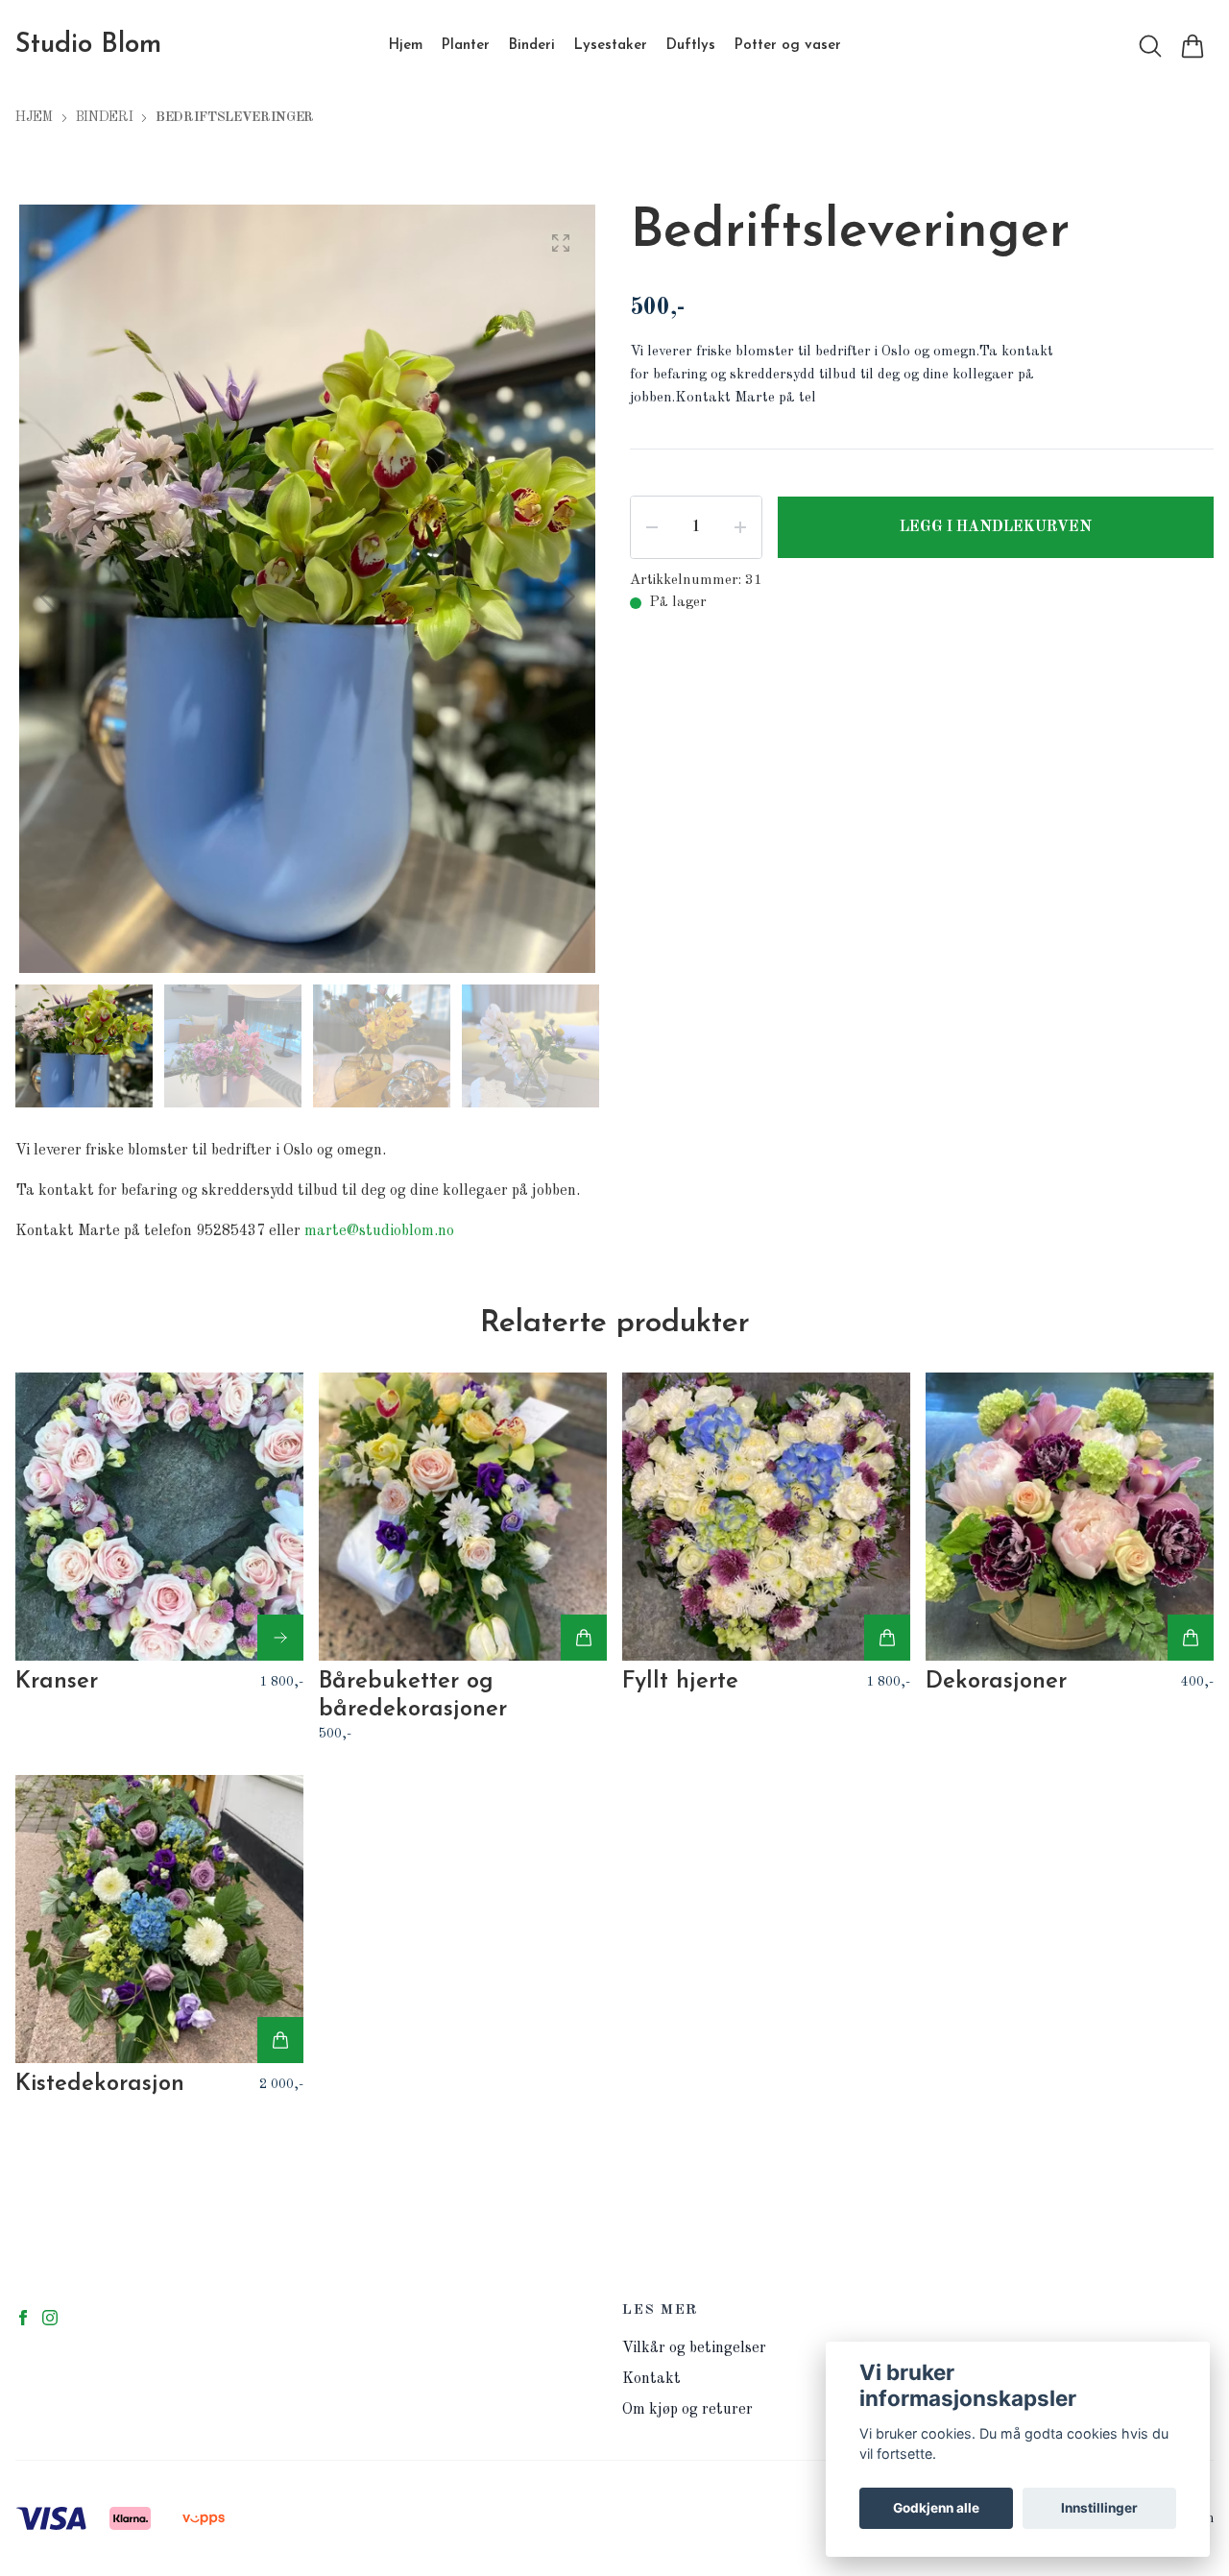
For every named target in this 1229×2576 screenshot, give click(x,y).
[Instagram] (50, 2318)
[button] (566, 596)
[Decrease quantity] (652, 527)
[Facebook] (23, 2318)
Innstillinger (1099, 2508)
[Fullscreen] (561, 243)
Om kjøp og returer (687, 2410)
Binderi (105, 117)
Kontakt (651, 2379)
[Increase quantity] (740, 527)
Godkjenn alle (936, 2508)
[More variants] (280, 1638)
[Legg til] (584, 1638)
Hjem (34, 117)
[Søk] (1150, 46)
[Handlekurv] (1193, 46)
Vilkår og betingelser (694, 2348)
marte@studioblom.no (379, 1231)
